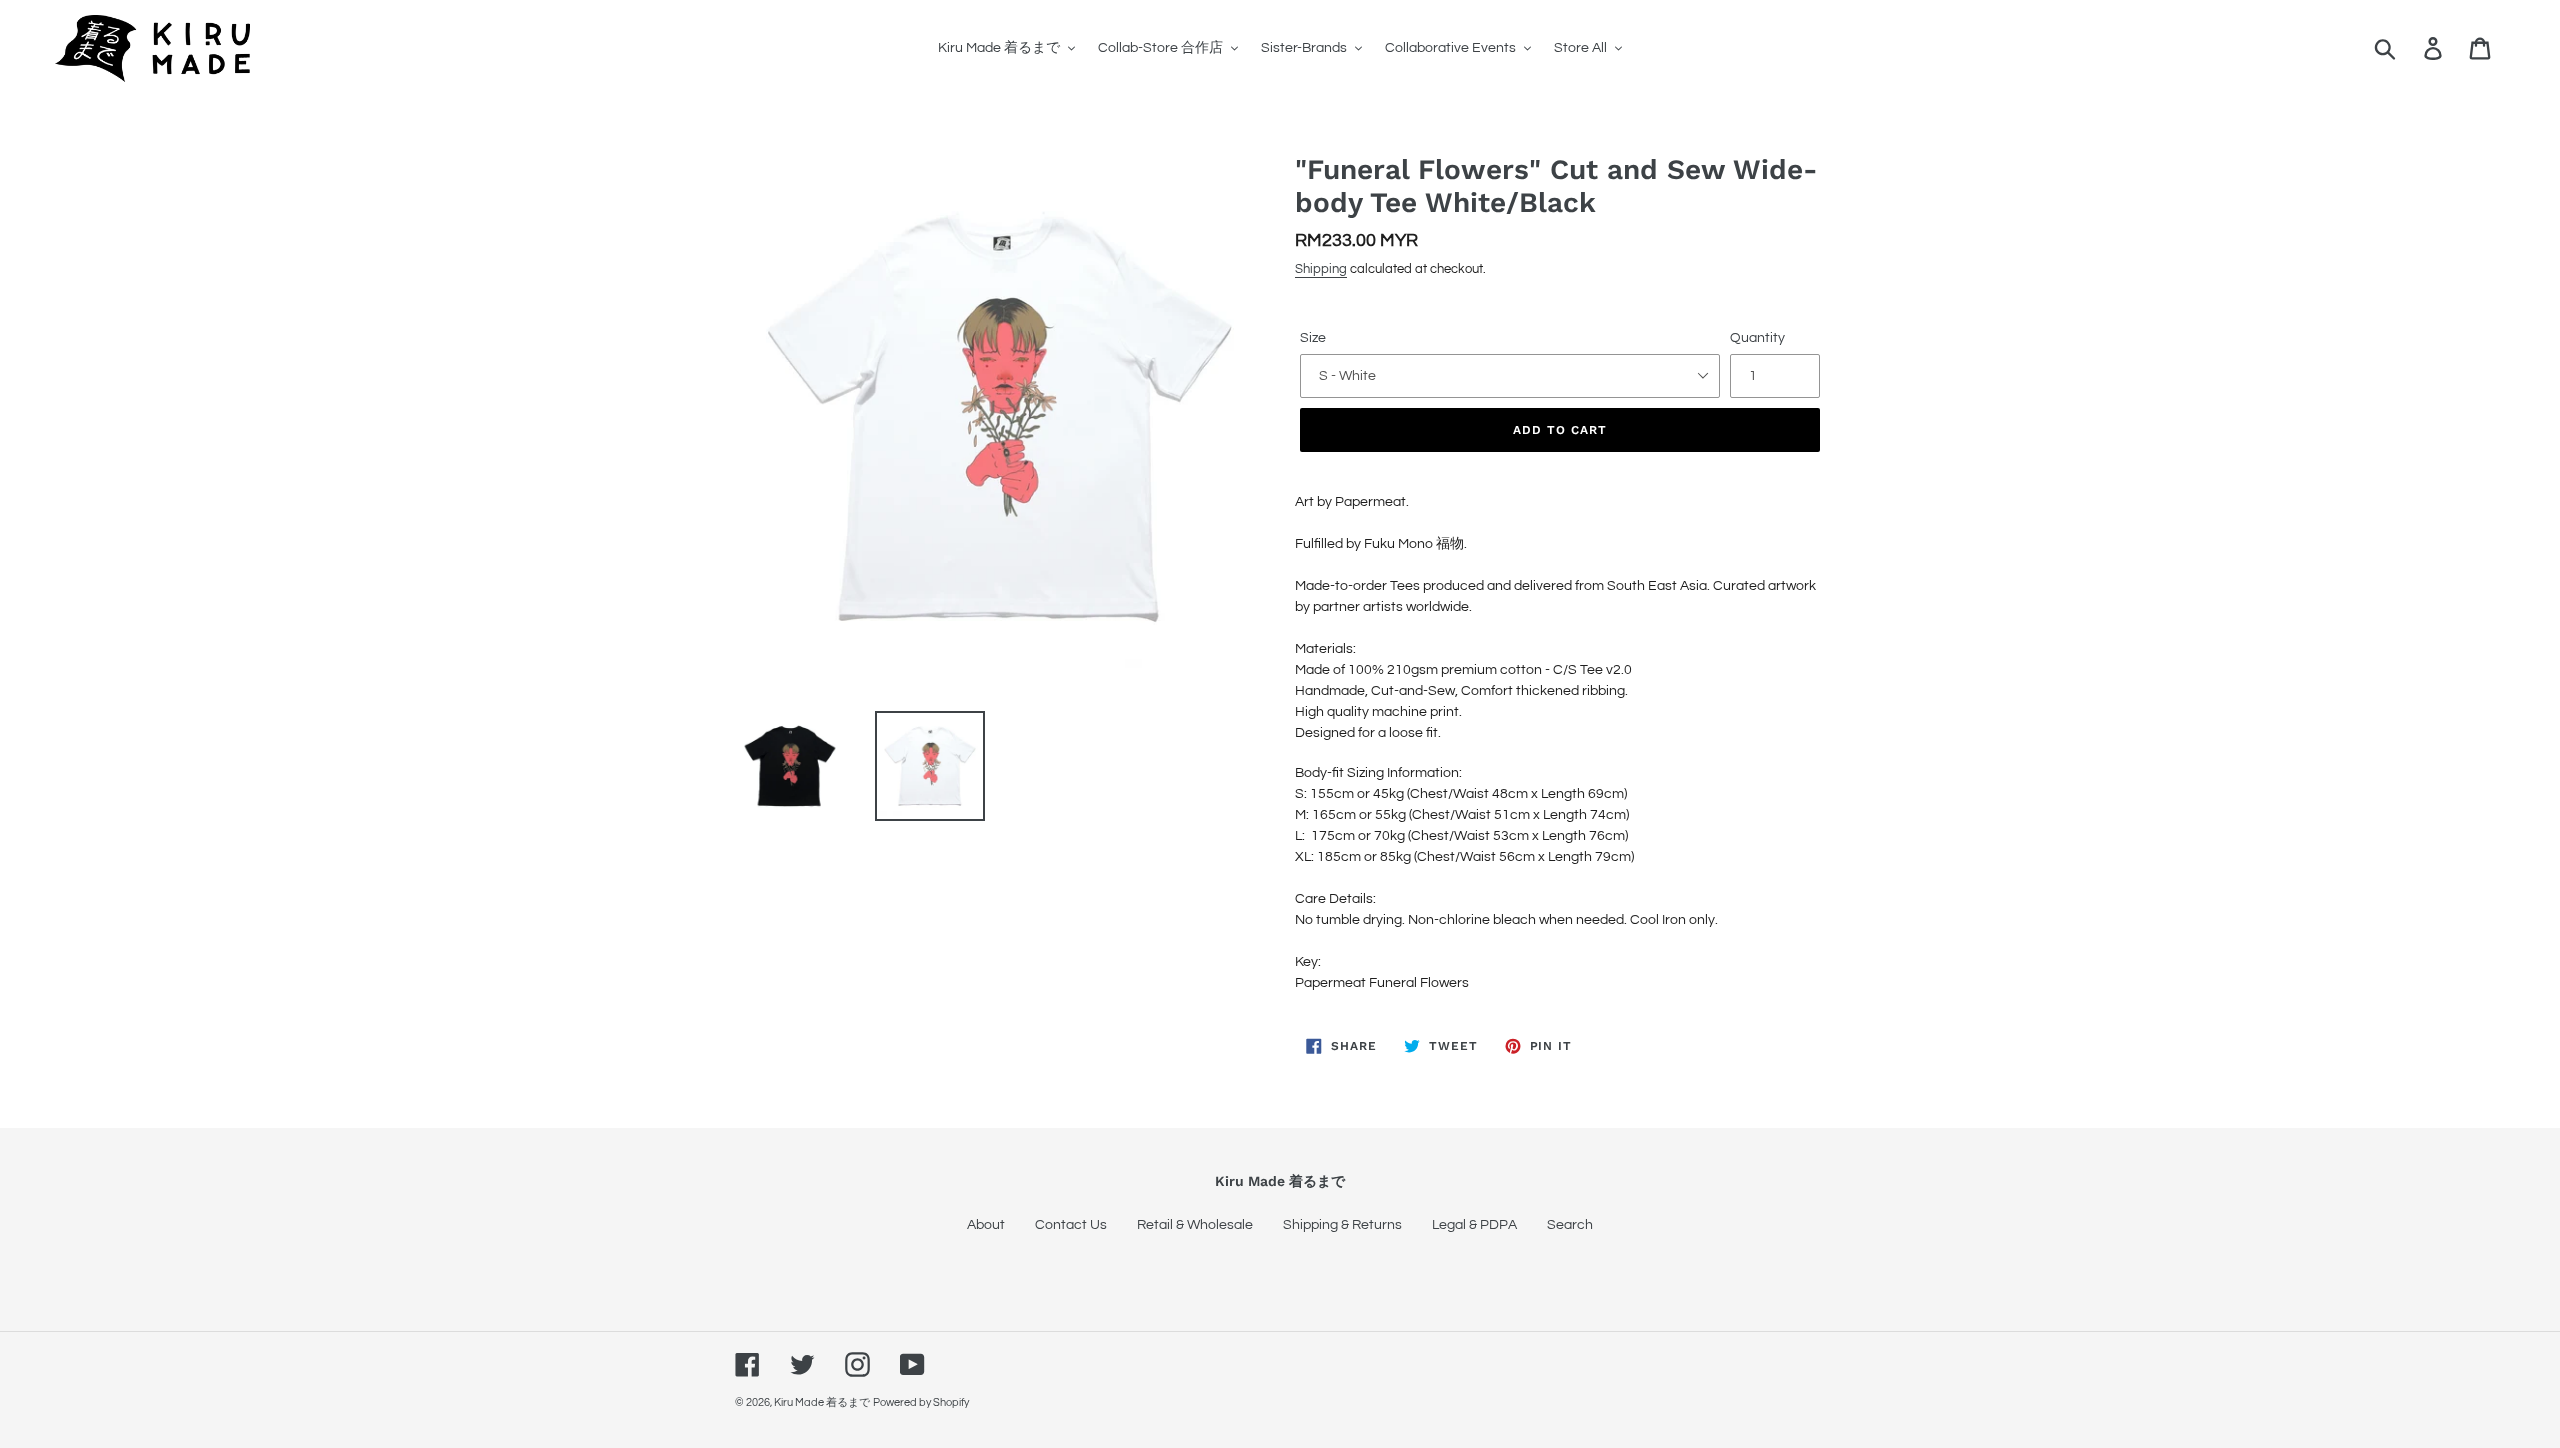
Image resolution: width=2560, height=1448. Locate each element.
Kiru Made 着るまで (822, 1402)
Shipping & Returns (1342, 1225)
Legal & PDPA (1474, 1225)
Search (1570, 1225)
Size (1313, 338)
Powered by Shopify (921, 1402)
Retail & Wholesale (1195, 1225)
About (986, 1225)
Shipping (1321, 269)
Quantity (1757, 338)
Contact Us (1071, 1225)
